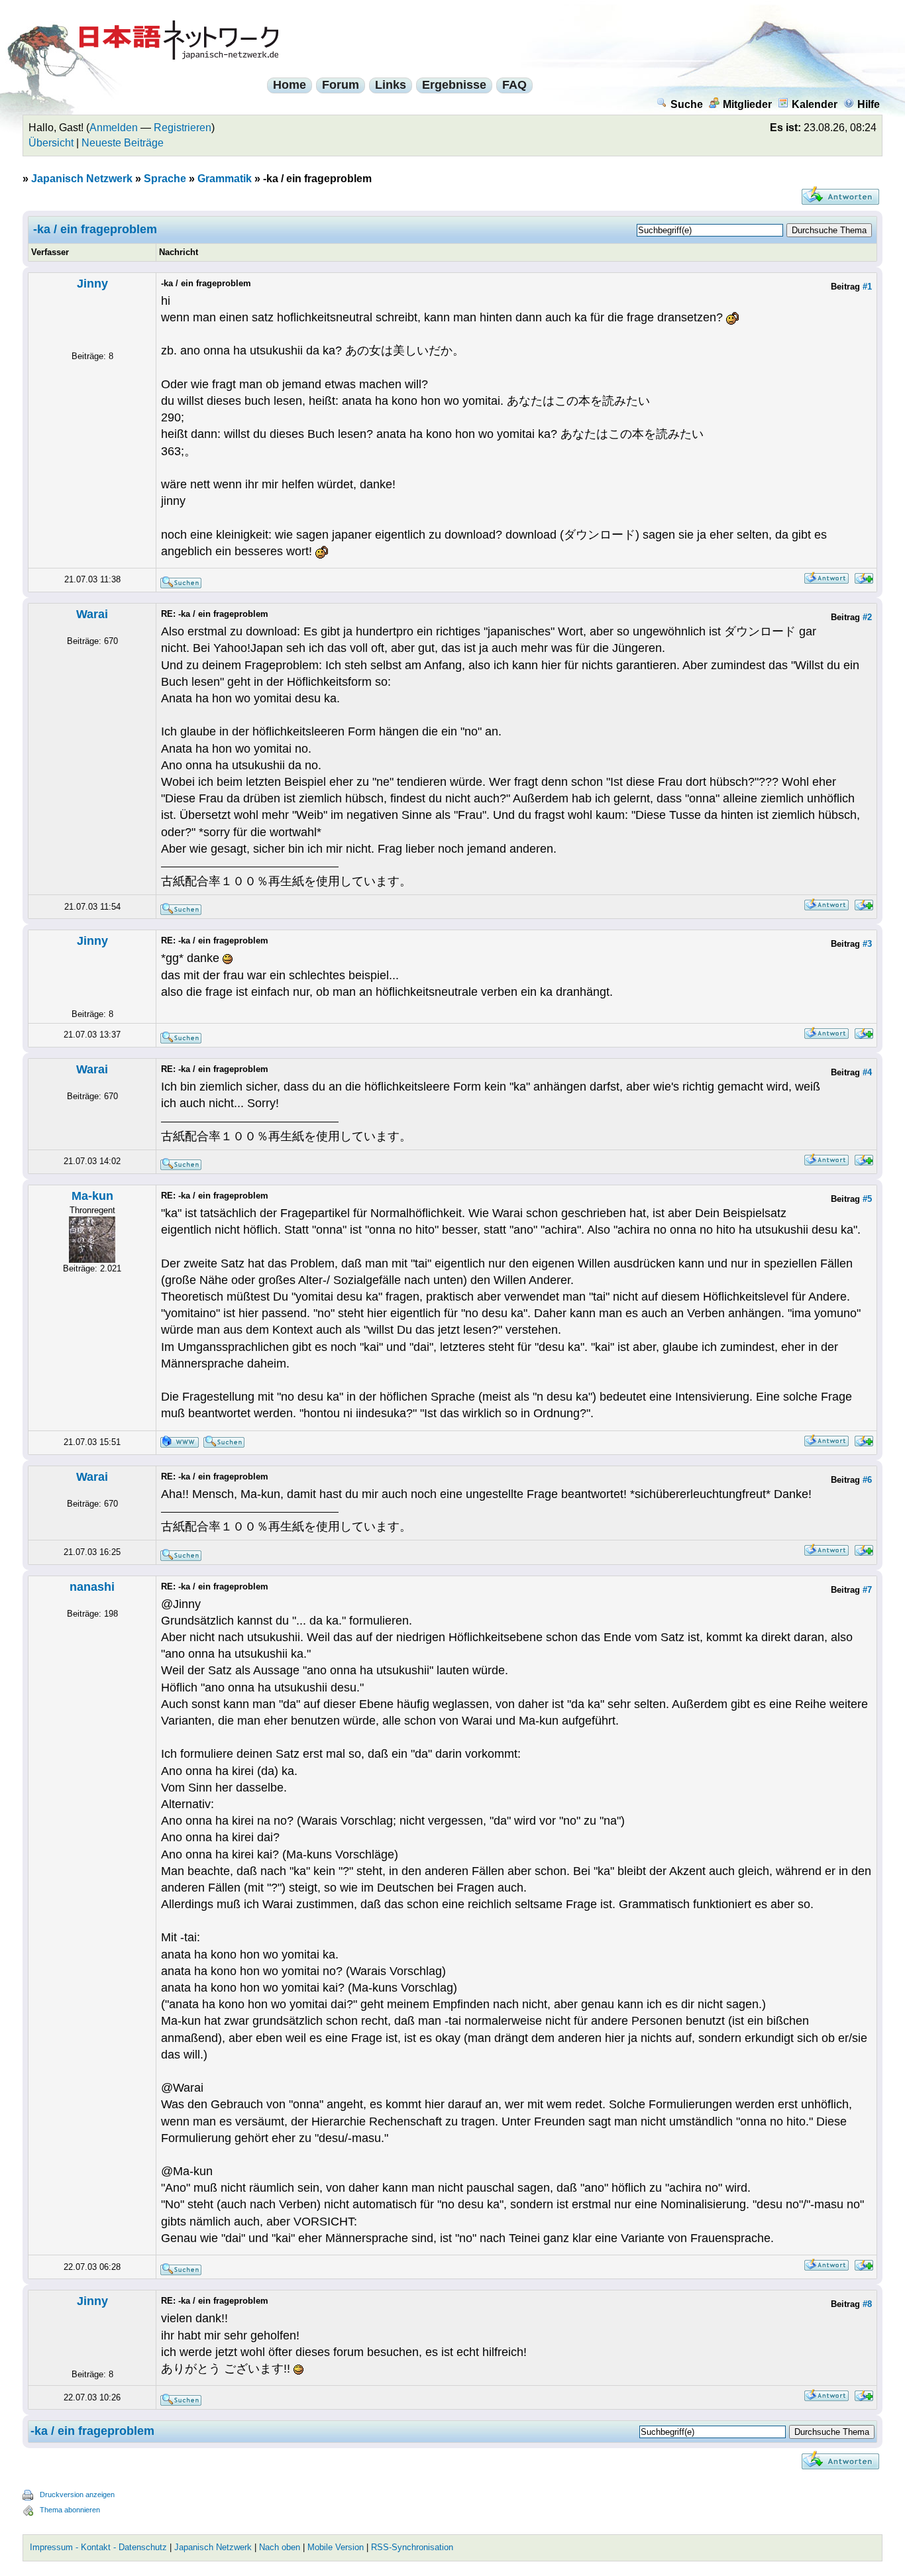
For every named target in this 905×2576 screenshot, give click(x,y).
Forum (341, 85)
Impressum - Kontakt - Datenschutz (98, 2547)
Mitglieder (747, 104)
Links (391, 85)
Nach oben (280, 2547)
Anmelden (114, 128)
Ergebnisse (454, 85)
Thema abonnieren (70, 2510)
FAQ (514, 85)
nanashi (92, 1587)
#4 (867, 1072)
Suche (687, 104)
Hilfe (869, 104)
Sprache (165, 179)
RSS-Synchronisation (412, 2547)
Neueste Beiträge (123, 143)
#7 (867, 1590)
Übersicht (51, 143)
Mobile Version (336, 2547)
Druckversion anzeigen (77, 2495)
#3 (867, 944)
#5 (867, 1199)
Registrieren (183, 128)
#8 (867, 2304)
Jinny (92, 284)
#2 (867, 617)
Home (290, 85)
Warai (92, 614)
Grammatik (225, 179)
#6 (867, 1480)
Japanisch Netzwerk (82, 179)
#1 (867, 287)
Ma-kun (92, 1196)
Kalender (815, 104)
